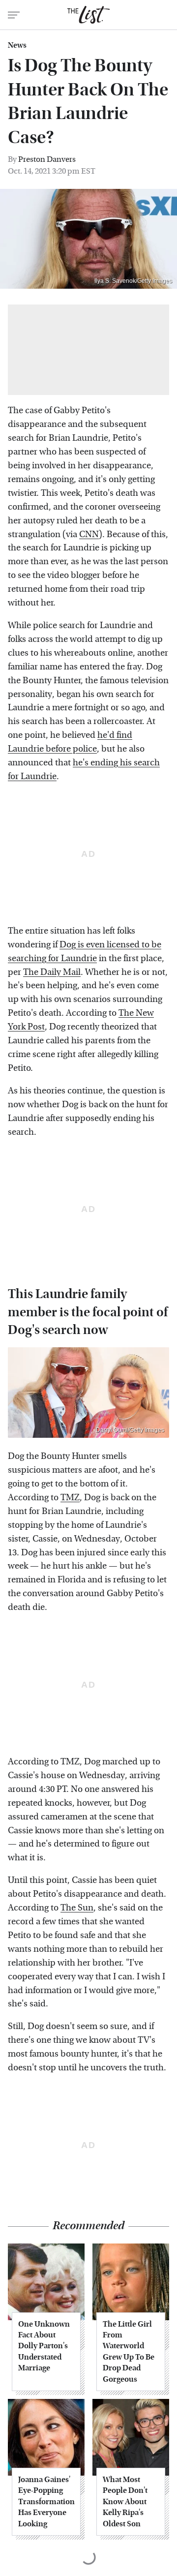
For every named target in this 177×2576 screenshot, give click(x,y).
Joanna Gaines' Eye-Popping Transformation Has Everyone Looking (46, 2501)
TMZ (70, 1498)
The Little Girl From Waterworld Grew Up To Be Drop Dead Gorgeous (129, 2351)
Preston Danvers (47, 159)
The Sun (77, 1908)
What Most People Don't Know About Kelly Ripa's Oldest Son (125, 2501)
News (17, 45)
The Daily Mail (52, 972)
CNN (89, 534)
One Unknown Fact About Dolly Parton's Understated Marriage (44, 2346)
